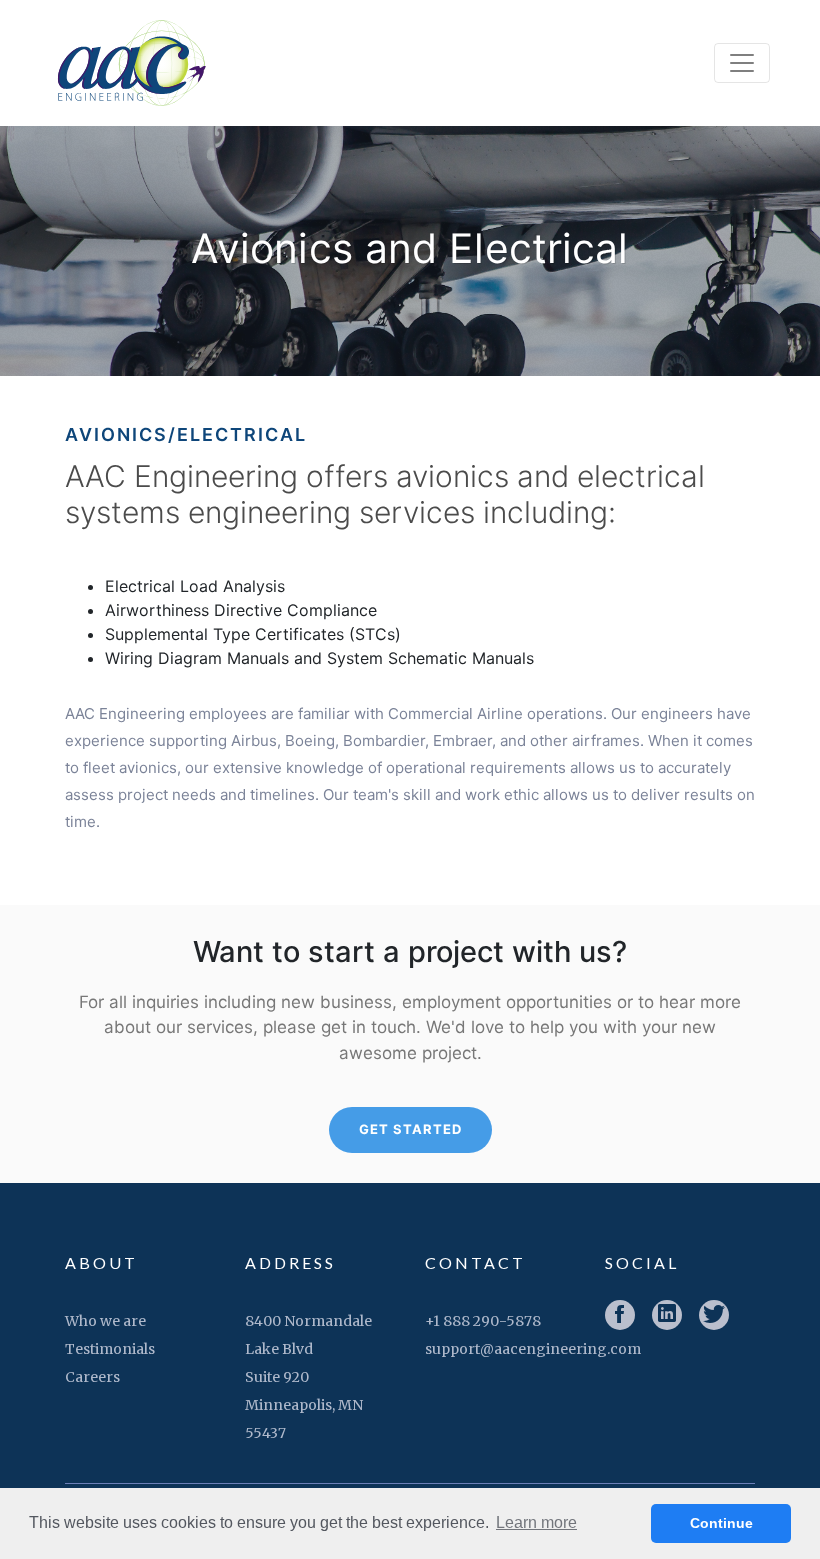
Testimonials (110, 1349)
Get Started (410, 1129)
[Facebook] (620, 1315)
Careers (92, 1377)
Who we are (105, 1321)
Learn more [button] (536, 1522)
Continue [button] (721, 1523)
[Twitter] (714, 1315)
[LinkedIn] (667, 1315)
